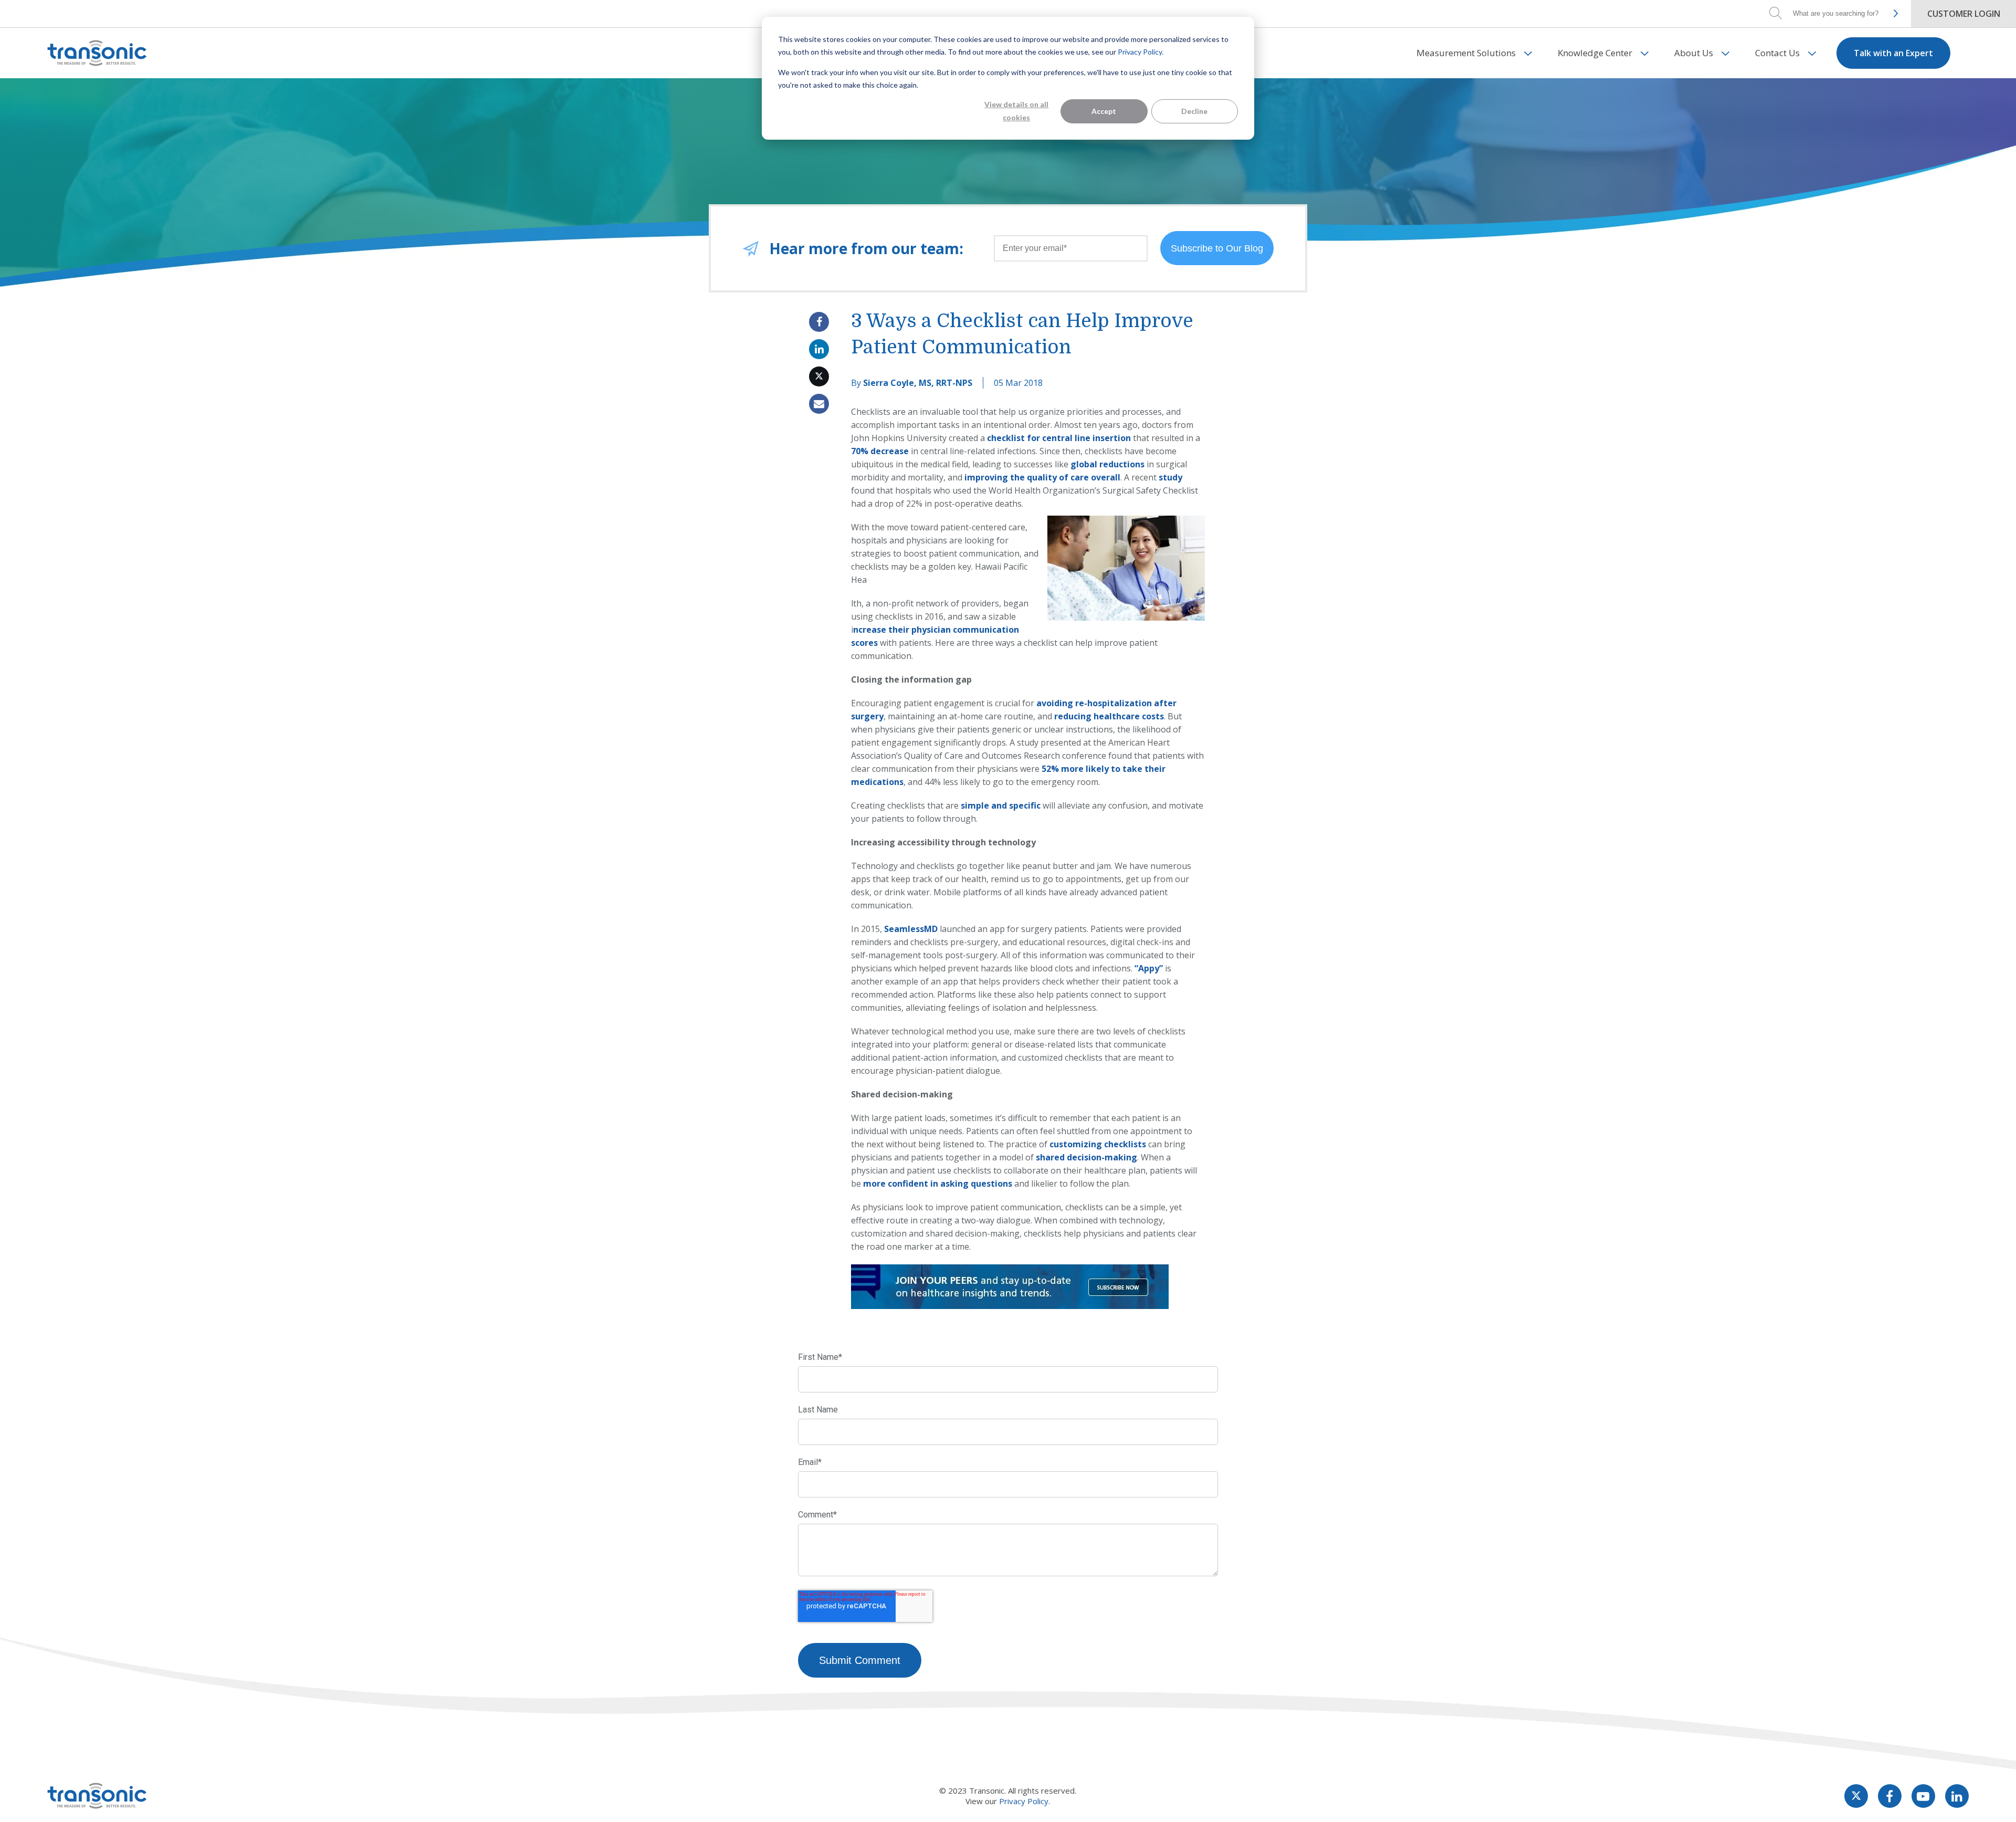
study (1170, 477)
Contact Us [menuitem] (1777, 53)
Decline (1194, 111)
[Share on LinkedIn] (819, 349)
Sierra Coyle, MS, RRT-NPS (918, 383)
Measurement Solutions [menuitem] (1466, 53)
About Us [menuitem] (1694, 53)
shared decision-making (1086, 1157)
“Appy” (1149, 968)
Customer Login (1964, 14)
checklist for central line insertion (1059, 438)
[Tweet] (819, 376)
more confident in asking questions (938, 1184)
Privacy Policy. (1141, 52)
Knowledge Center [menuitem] (1595, 53)
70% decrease (880, 451)
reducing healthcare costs (1109, 716)
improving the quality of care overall (1042, 477)
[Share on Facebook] (819, 322)
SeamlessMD (911, 929)
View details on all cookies (1016, 111)
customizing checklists (1098, 1144)
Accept (1104, 111)
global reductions (1107, 464)
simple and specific (1001, 805)
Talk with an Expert (1893, 53)
